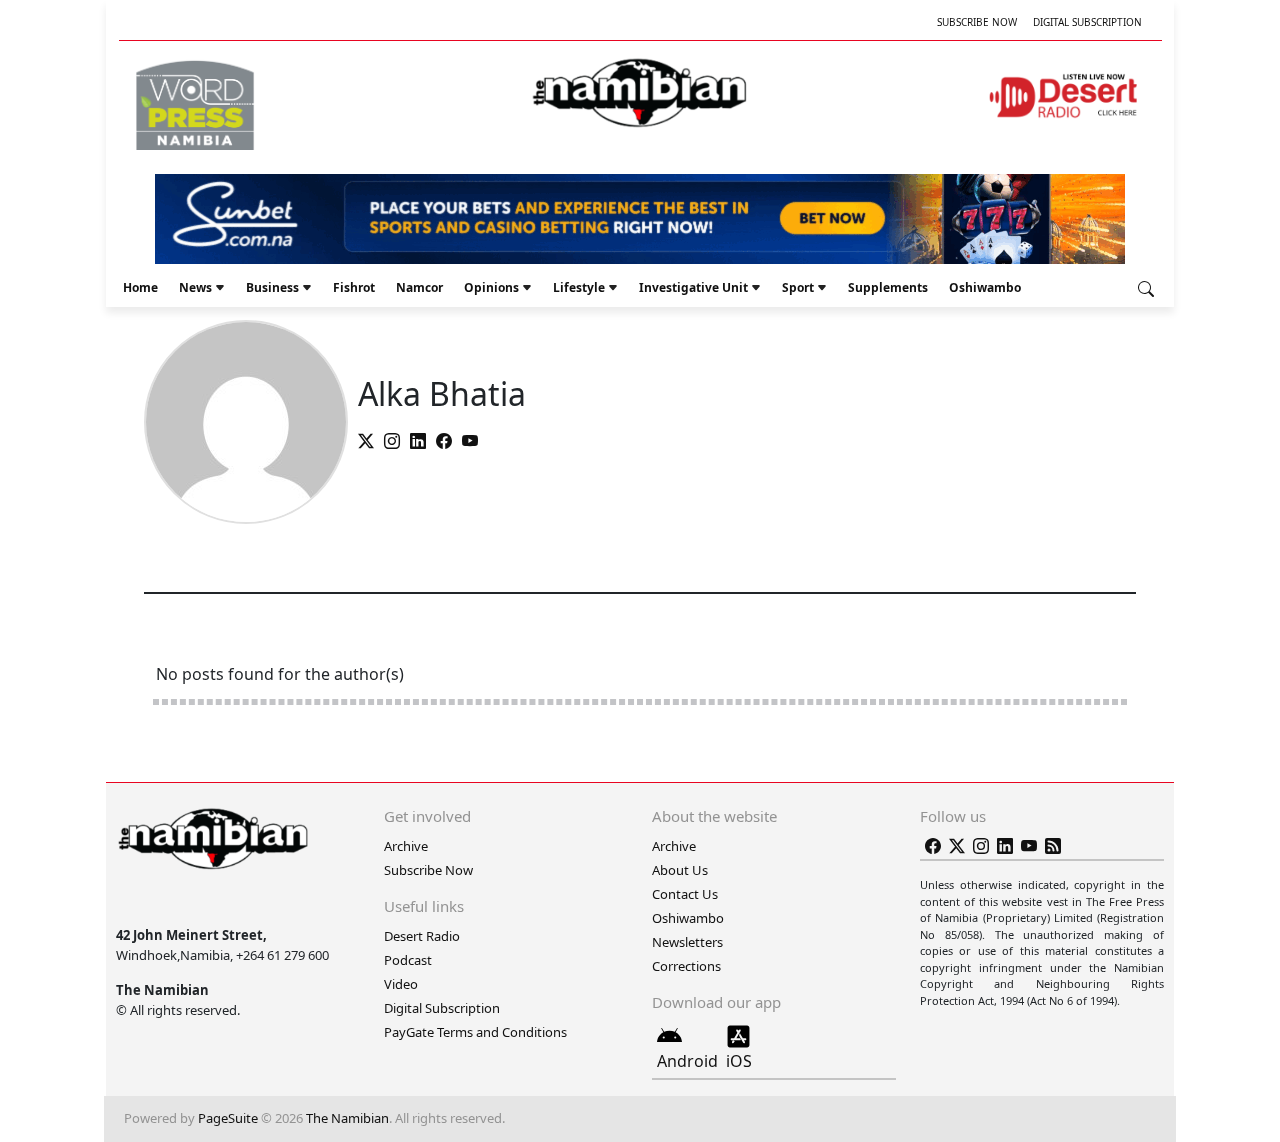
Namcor (419, 287)
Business (272, 287)
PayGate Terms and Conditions (475, 1032)
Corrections (686, 966)
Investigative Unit (693, 287)
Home (140, 287)
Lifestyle (579, 287)
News (195, 287)
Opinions (491, 287)
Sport (798, 287)
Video (401, 984)
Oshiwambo (985, 287)
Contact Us (685, 894)
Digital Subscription (1087, 22)
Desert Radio (422, 936)
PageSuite (228, 1118)
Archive (406, 846)
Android (687, 1061)
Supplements (888, 287)
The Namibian (347, 1118)
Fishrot (354, 287)
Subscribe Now (977, 22)
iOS (739, 1061)
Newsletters (687, 942)
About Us (680, 870)
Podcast (408, 960)
